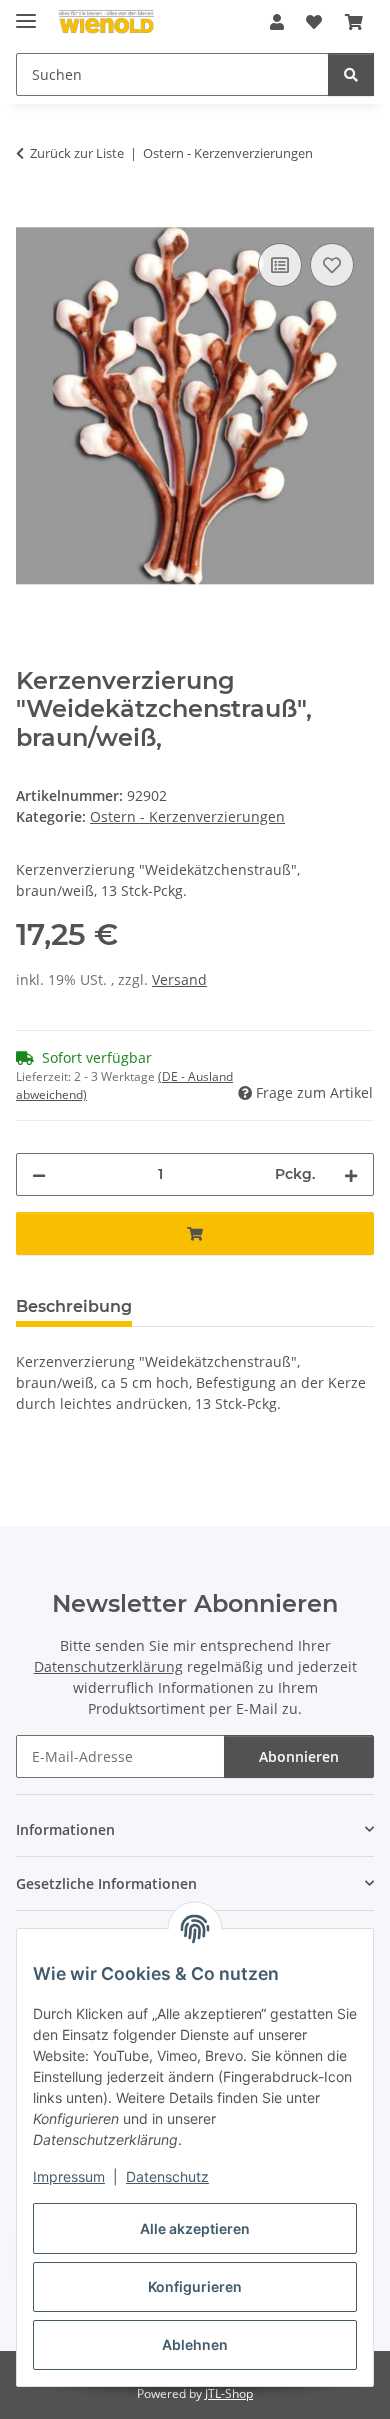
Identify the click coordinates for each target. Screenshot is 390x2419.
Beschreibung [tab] (74, 1306)
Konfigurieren (195, 2286)
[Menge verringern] (39, 1174)
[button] (277, 22)
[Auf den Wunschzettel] (332, 265)
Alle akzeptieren (195, 2228)
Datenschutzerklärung (108, 1666)
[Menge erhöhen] (351, 1174)
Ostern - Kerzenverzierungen (187, 816)
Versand (179, 979)
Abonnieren (299, 1756)
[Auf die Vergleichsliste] (280, 265)
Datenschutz (167, 2176)
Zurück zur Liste (77, 153)
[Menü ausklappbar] (26, 12)
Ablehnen (195, 2344)
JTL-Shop (229, 2393)
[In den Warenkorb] (32, 216)
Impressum (69, 2176)
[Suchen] (351, 74)
